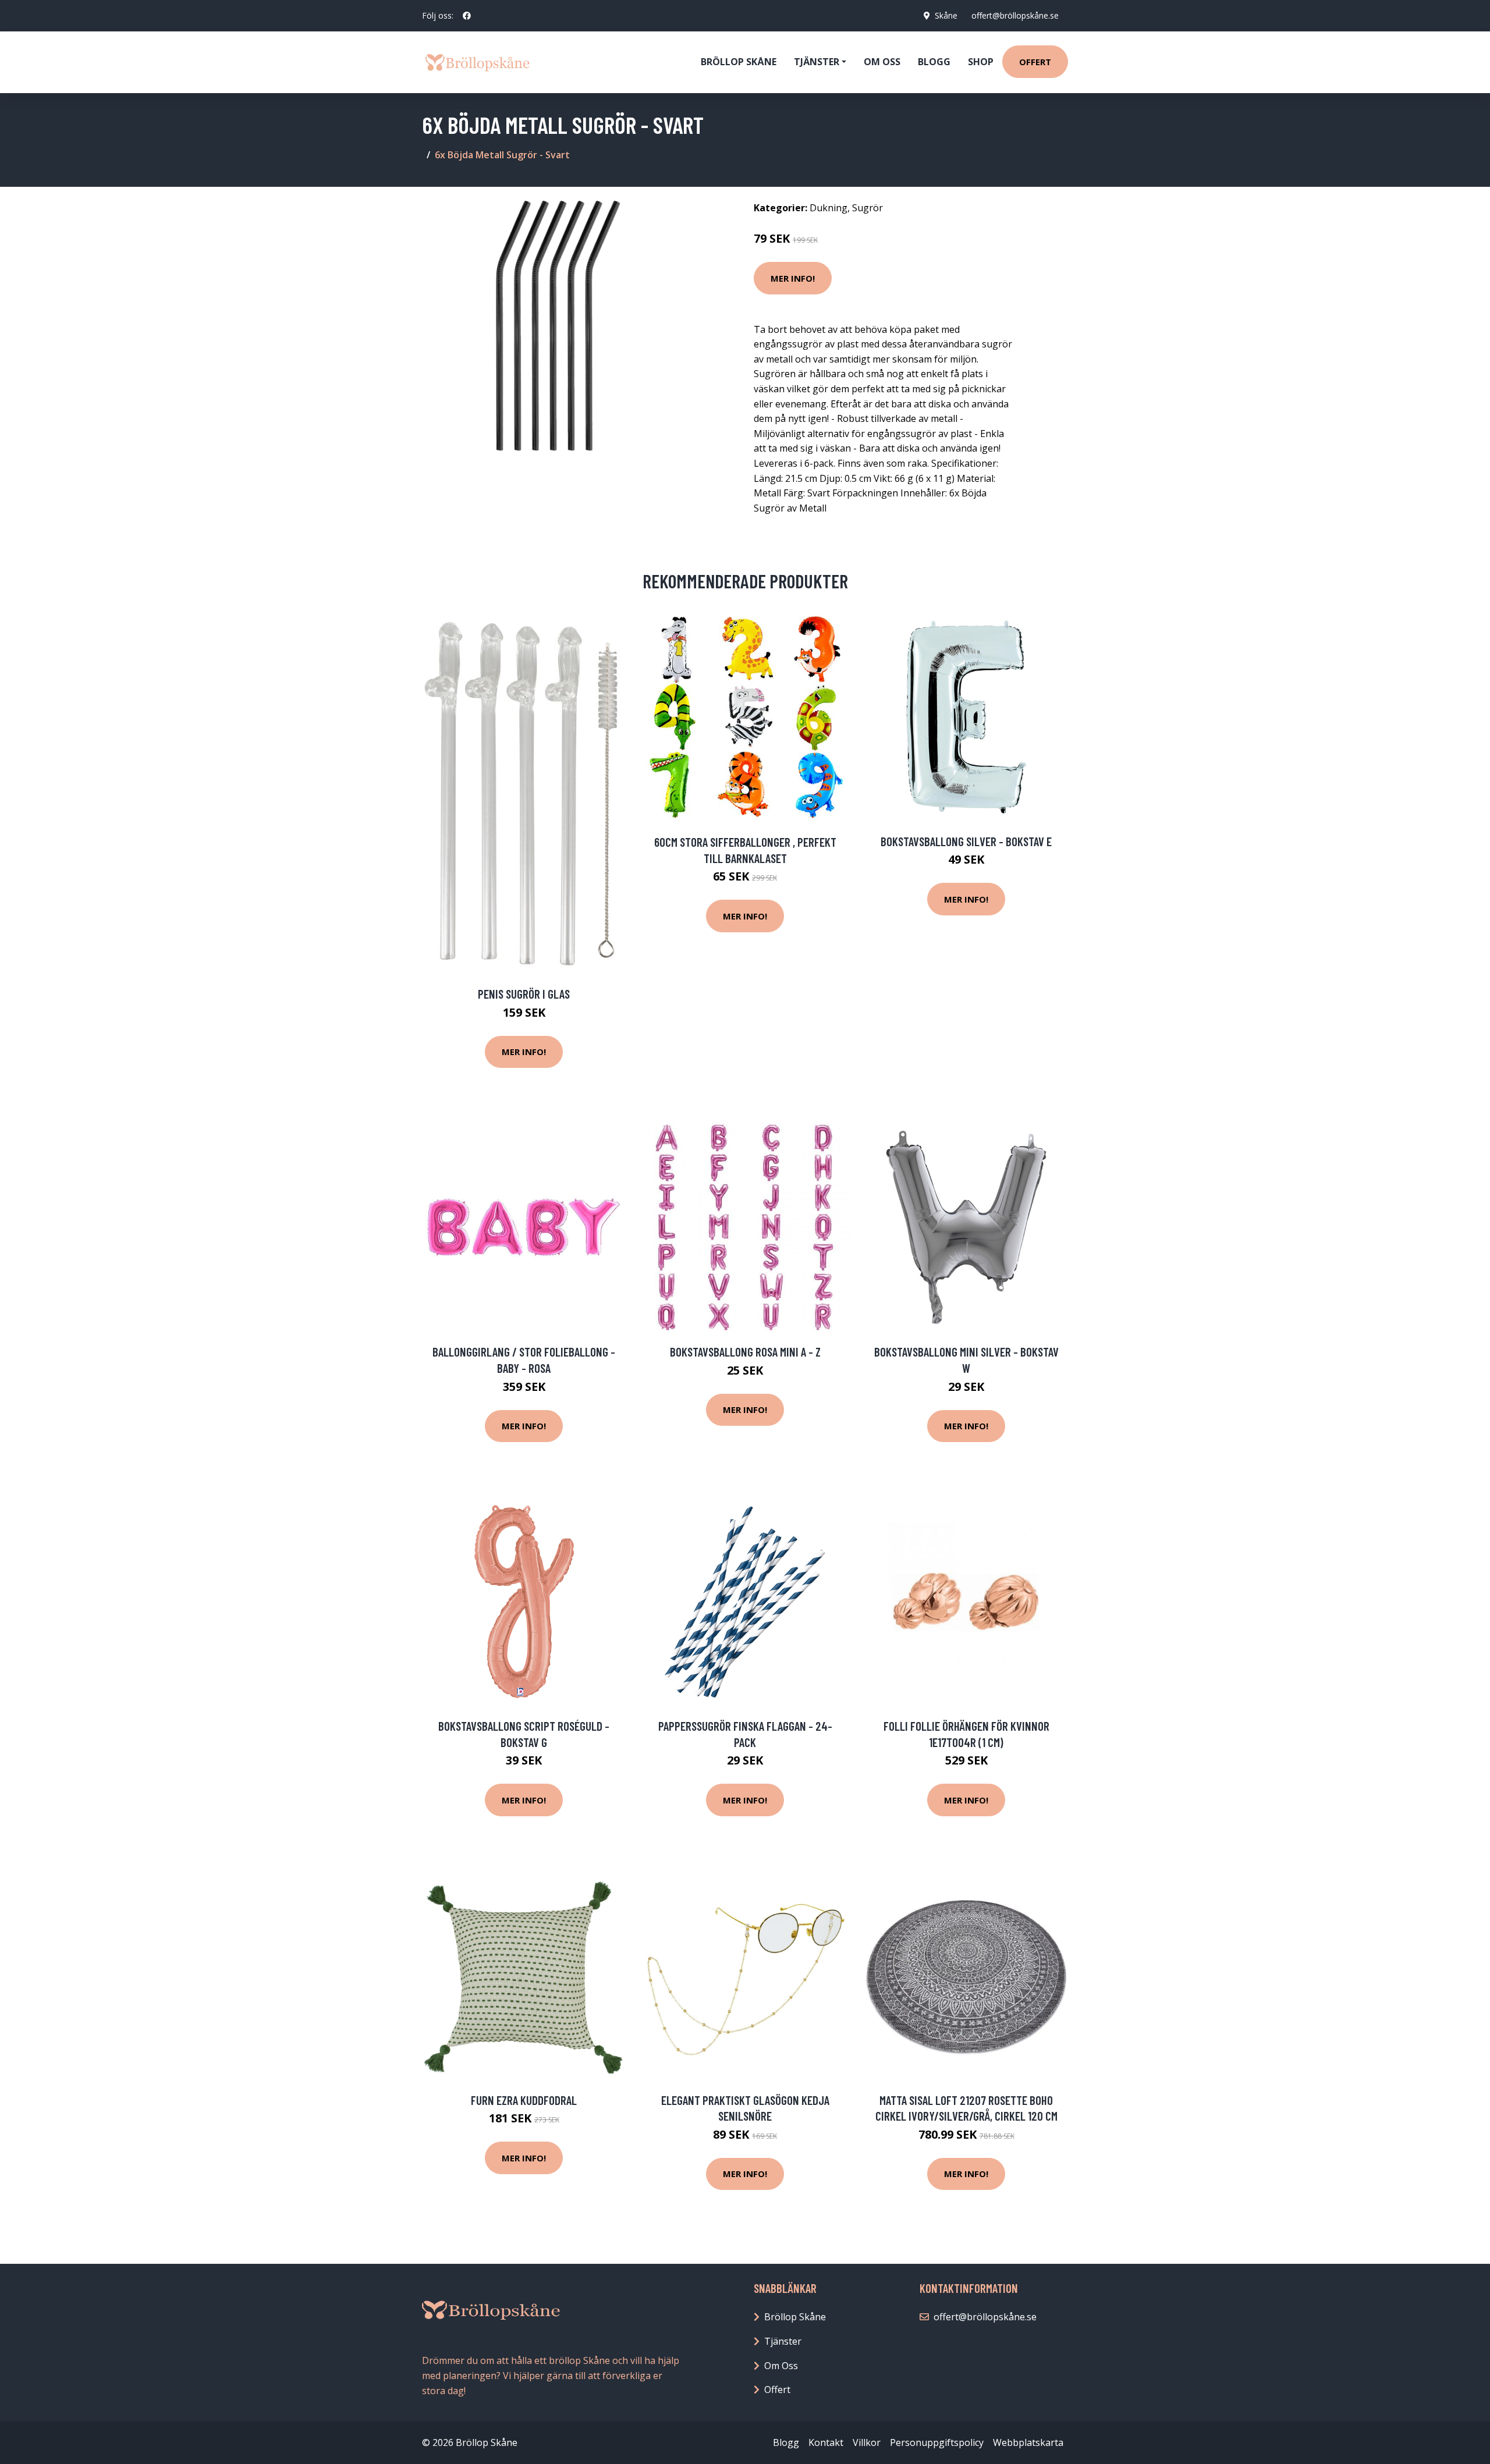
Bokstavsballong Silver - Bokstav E (966, 841)
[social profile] (467, 16)
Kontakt (826, 2442)
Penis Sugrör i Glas (524, 994)
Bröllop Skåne (739, 62)
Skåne (946, 15)
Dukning (829, 208)
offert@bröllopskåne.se (1015, 15)
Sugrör (868, 208)
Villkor (867, 2442)
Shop (981, 62)
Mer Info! (793, 278)
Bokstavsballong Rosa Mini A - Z (745, 1352)
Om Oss (781, 2366)
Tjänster (783, 2341)
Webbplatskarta (1028, 2442)
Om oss (882, 62)
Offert (1035, 62)
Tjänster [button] (817, 62)
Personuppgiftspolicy (937, 2442)
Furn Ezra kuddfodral (524, 2100)
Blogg (934, 62)
